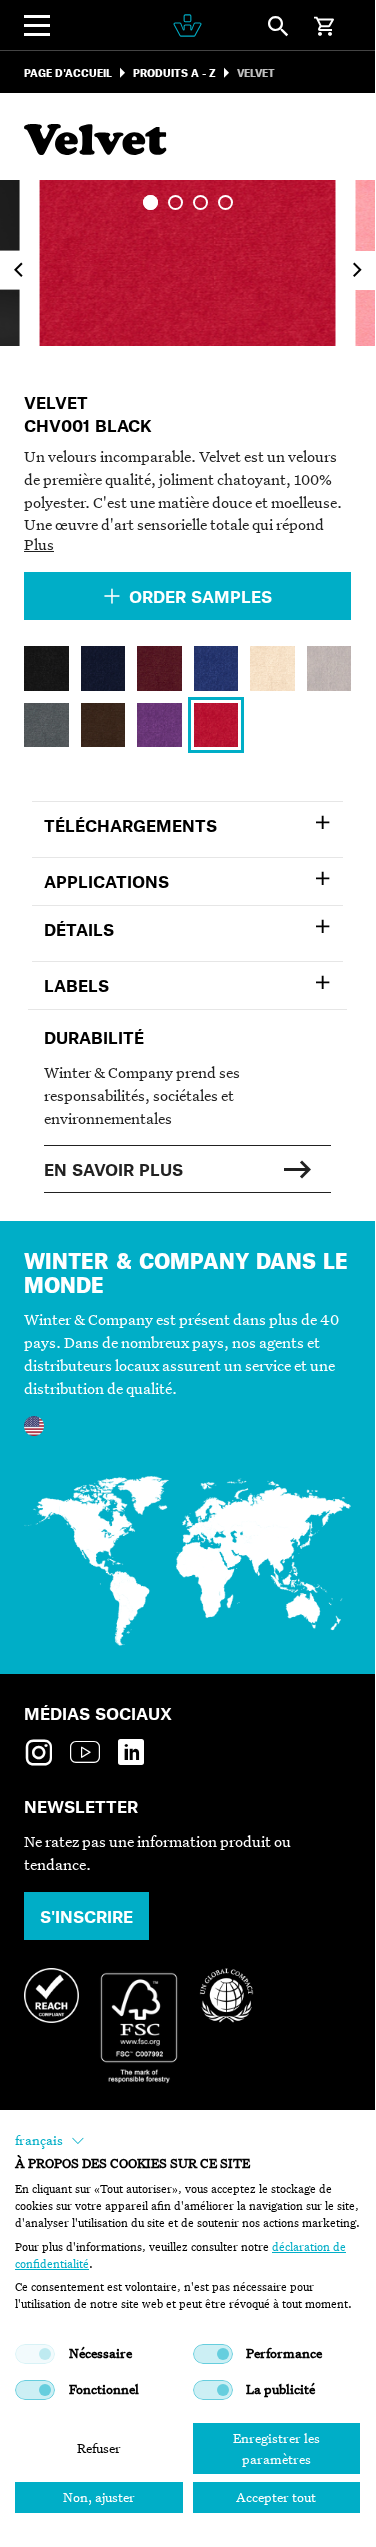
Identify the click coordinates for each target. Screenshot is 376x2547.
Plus (39, 544)
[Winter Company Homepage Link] (187, 25)
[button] (50, 2141)
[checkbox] (35, 2354)
